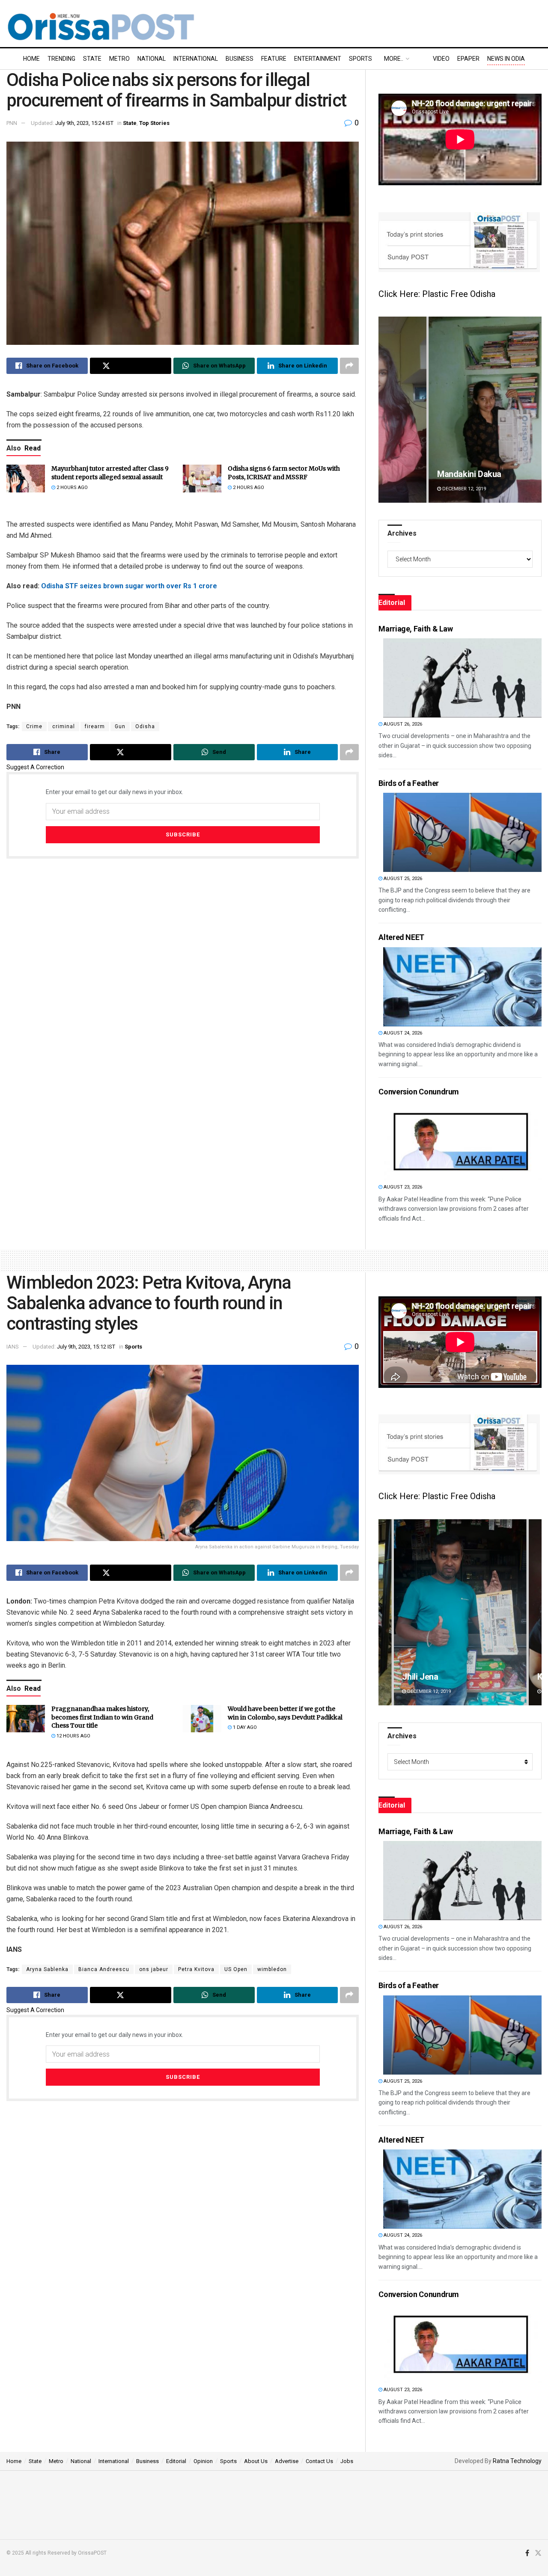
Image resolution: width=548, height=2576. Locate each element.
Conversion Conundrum (419, 1092)
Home (31, 59)
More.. (394, 59)
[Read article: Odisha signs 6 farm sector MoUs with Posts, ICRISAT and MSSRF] (202, 478)
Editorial (176, 2461)
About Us (256, 2461)
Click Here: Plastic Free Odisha (437, 294)
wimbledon (272, 1969)
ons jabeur (154, 1969)
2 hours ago (71, 488)
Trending (61, 59)
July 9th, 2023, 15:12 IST (86, 1347)
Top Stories (154, 123)
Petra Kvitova (196, 1969)
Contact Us (319, 2461)
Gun (120, 726)
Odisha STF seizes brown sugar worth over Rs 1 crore (129, 586)
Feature (274, 59)
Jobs (347, 2461)
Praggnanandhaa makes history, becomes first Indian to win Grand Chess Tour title (102, 1717)
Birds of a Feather (409, 783)
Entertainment (318, 59)
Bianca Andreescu (104, 1969)
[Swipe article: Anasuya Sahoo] (460, 410)
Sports (360, 59)
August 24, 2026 (402, 1033)
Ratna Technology (517, 2461)
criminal (64, 726)
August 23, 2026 (402, 1187)
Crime (34, 726)
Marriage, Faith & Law (415, 629)
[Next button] (535, 410)
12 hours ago (73, 1736)
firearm (95, 726)
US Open (236, 1969)
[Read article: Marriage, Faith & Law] (462, 678)
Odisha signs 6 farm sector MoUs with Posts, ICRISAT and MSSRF (284, 473)
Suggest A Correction (35, 767)
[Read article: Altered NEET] (462, 987)
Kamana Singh (429, 1677)
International (196, 59)
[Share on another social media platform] (349, 366)
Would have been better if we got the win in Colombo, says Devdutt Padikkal (285, 1713)
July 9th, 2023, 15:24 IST (84, 123)
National (152, 59)
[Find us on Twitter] (538, 2553)
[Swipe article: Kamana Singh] (460, 1612)
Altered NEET (401, 937)
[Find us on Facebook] (527, 2553)
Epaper (468, 59)
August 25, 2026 (402, 879)
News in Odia (506, 59)
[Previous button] (385, 410)
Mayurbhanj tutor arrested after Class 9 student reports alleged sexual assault (110, 473)
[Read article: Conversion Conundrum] (462, 1141)
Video (441, 59)
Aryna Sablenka (47, 1969)
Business (240, 59)
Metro (119, 59)
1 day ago (244, 1727)
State (92, 59)
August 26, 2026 (402, 724)
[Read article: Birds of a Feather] (462, 832)
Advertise (287, 2461)
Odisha (145, 726)
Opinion (203, 2461)
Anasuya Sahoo (432, 474)
